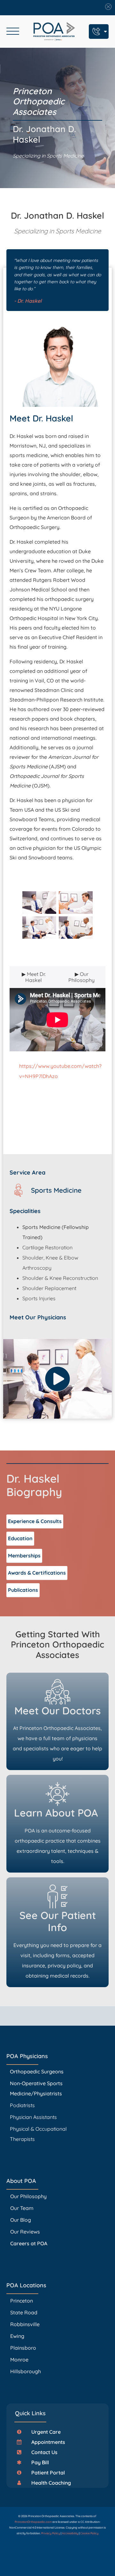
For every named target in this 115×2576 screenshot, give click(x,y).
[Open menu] (13, 32)
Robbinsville (25, 2324)
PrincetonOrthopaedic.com (33, 2522)
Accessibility (70, 2533)
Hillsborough (26, 2371)
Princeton (22, 2301)
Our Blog (21, 2220)
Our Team (22, 2208)
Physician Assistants (34, 2117)
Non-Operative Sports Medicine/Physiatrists (36, 2088)
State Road (24, 2312)
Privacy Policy (51, 2533)
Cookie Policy (89, 2533)
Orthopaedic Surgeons (37, 2071)
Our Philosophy (28, 2196)
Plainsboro (24, 2348)
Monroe (19, 2360)
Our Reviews (25, 2232)
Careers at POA (29, 2243)
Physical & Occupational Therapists (38, 2134)
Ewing (17, 2336)
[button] (41, 2432)
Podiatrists (22, 2105)
